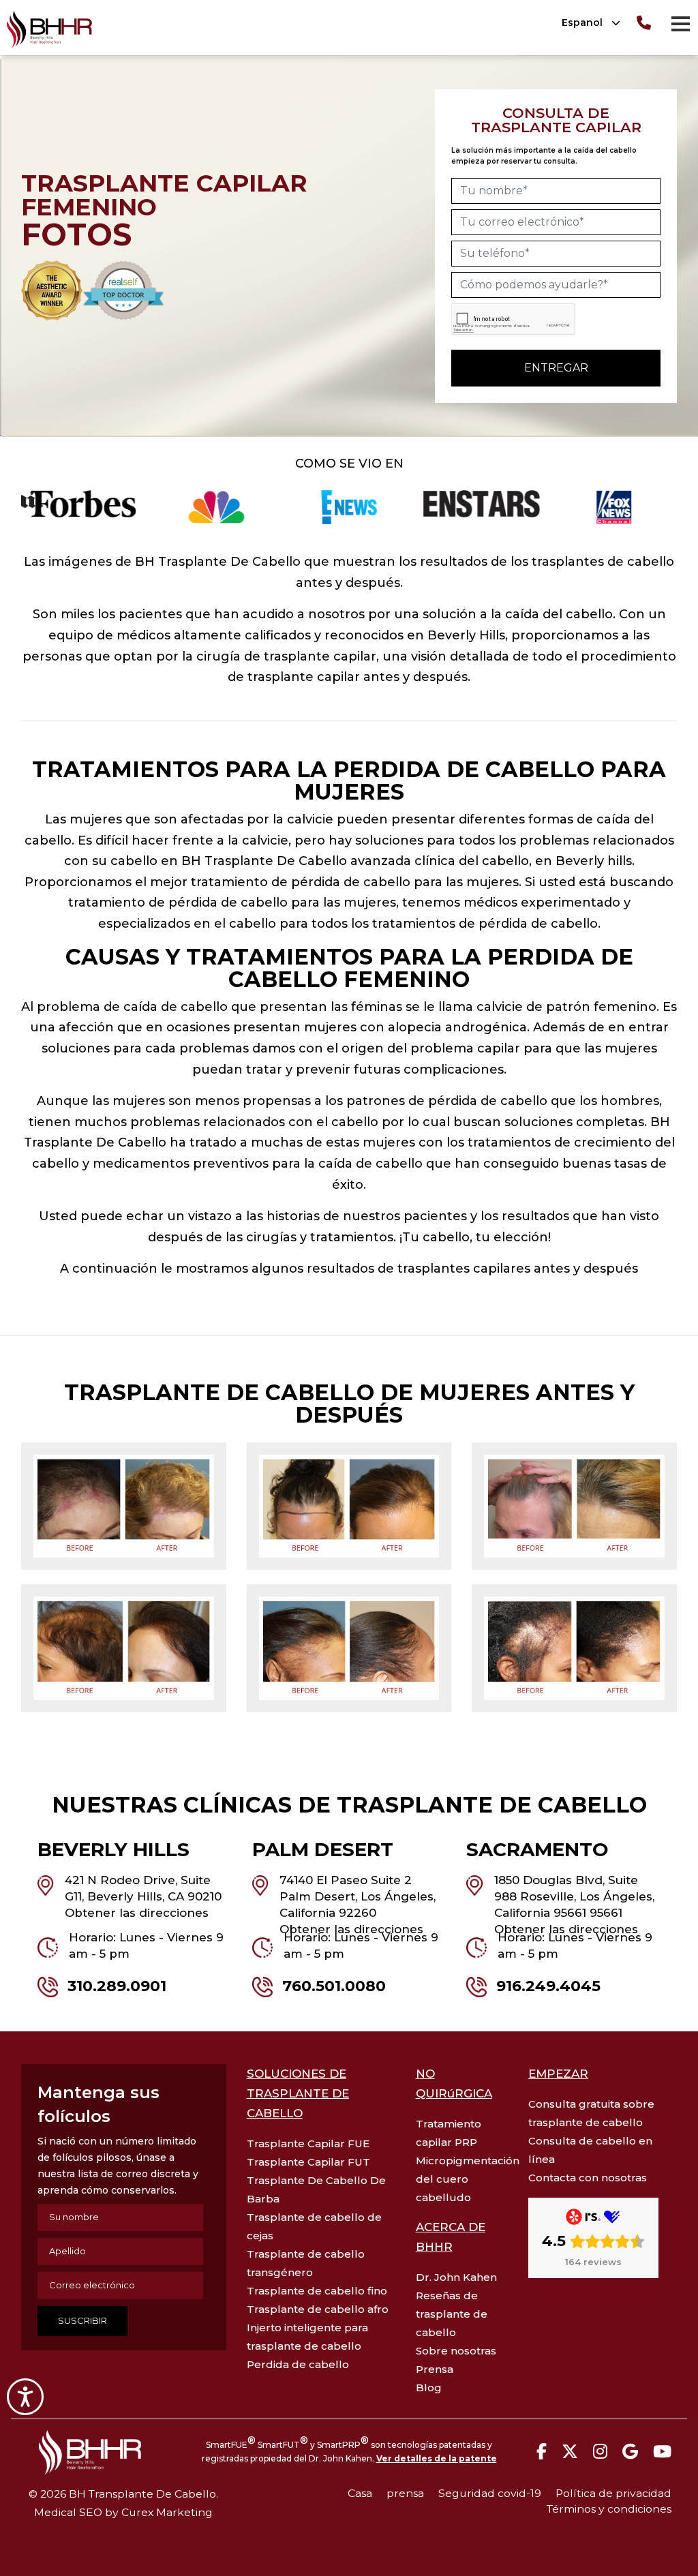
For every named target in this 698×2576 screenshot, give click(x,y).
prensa (405, 2493)
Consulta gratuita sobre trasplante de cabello (591, 2113)
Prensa (435, 2369)
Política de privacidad (613, 2493)
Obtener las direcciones (137, 1913)
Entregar (556, 368)
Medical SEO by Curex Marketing (123, 2512)
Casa (360, 2493)
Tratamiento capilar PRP (449, 2133)
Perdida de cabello (298, 2364)
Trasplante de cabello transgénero (306, 2263)
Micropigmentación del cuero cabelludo (462, 2179)
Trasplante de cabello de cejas (314, 2226)
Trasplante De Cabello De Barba (316, 2189)
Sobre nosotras (456, 2351)
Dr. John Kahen (456, 2277)
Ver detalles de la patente (437, 2458)
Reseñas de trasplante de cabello (452, 2314)
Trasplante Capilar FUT (308, 2162)
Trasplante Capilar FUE (308, 2143)
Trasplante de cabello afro (318, 2309)
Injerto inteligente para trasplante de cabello (307, 2337)
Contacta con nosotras (588, 2178)
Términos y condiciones (609, 2509)
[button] (586, 23)
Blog (429, 2388)
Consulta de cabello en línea (590, 2150)
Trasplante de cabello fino (317, 2291)
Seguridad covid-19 (490, 2493)
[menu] (680, 23)
